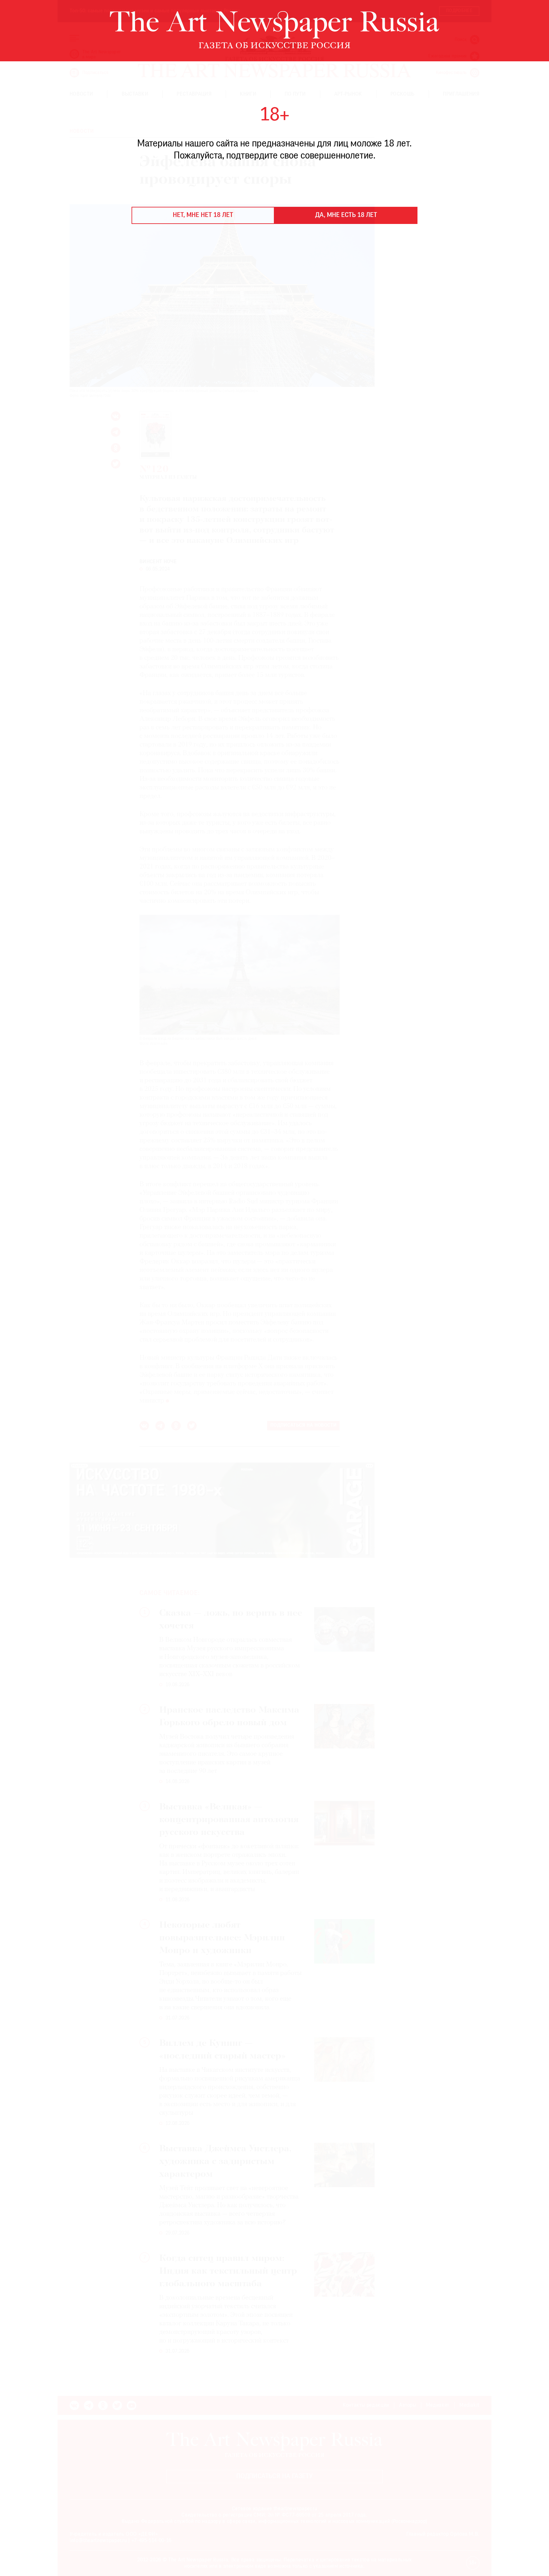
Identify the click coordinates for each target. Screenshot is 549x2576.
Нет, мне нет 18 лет (203, 215)
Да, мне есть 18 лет (346, 215)
